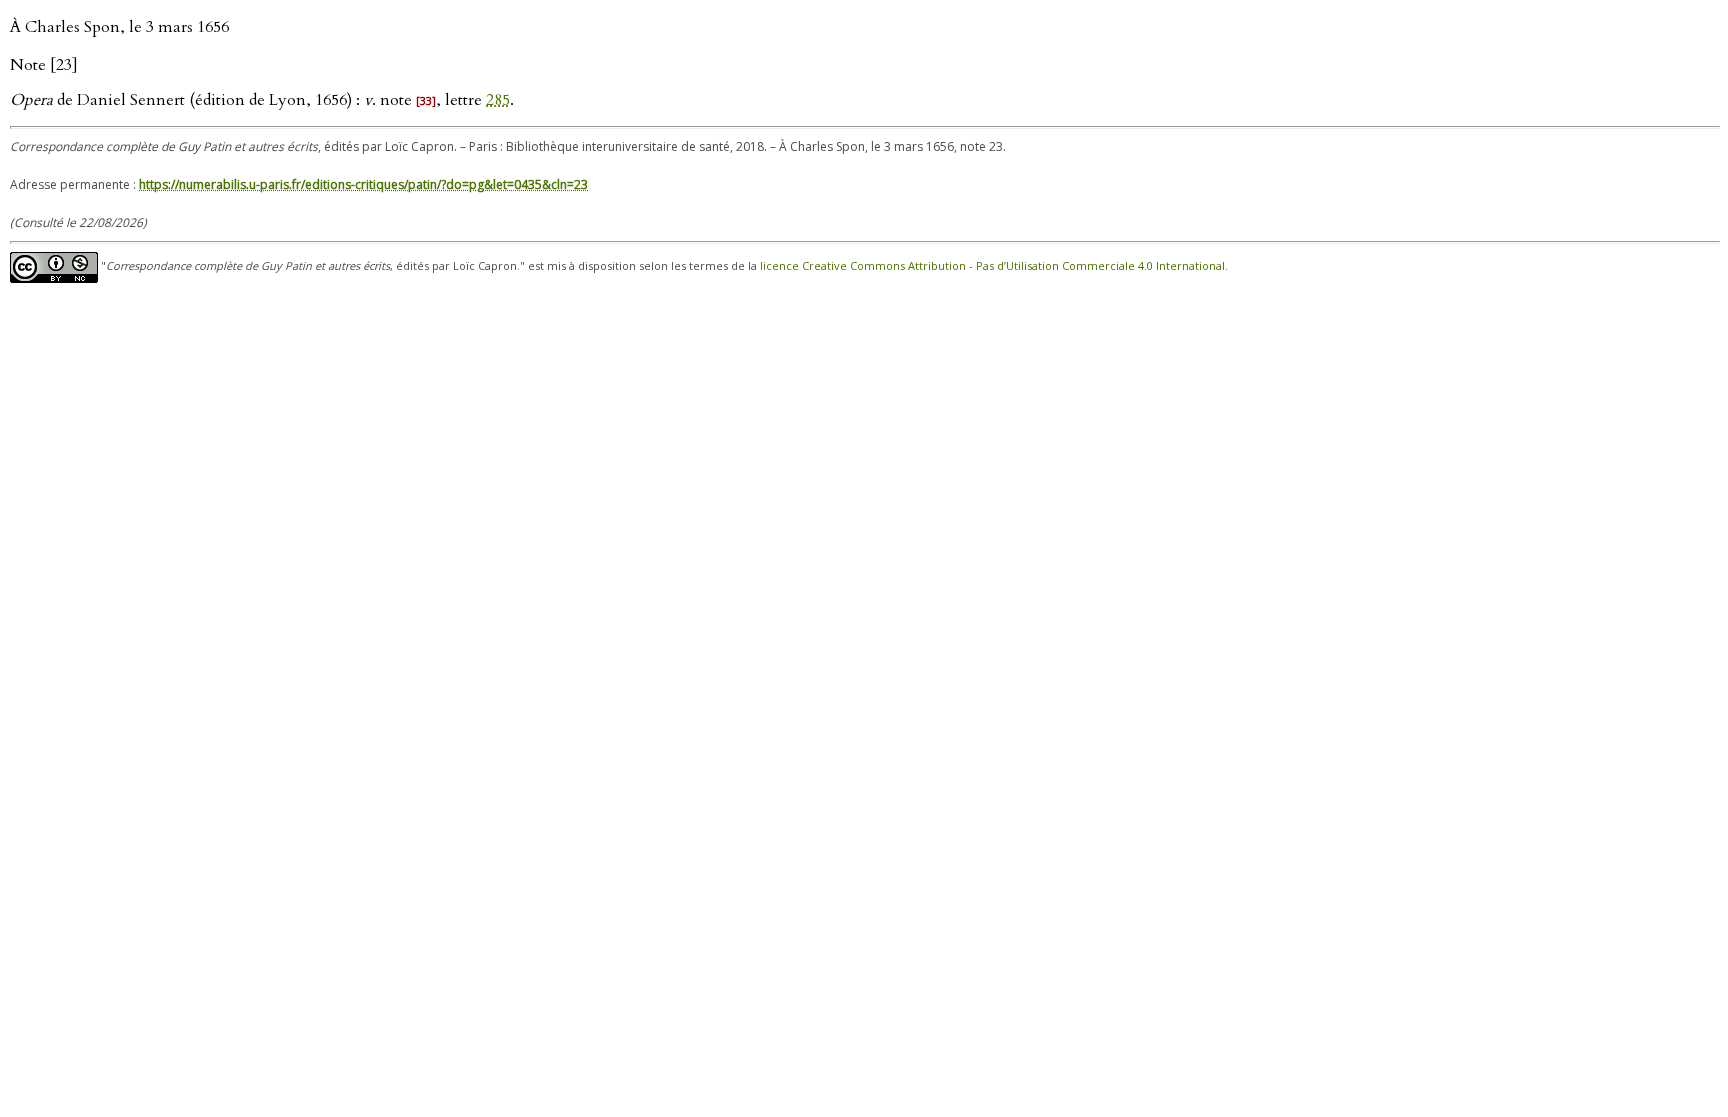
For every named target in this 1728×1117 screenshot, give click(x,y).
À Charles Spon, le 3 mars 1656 (119, 27)
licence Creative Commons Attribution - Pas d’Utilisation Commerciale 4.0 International (992, 265)
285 (498, 100)
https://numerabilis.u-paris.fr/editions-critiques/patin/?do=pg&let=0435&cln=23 (363, 184)
